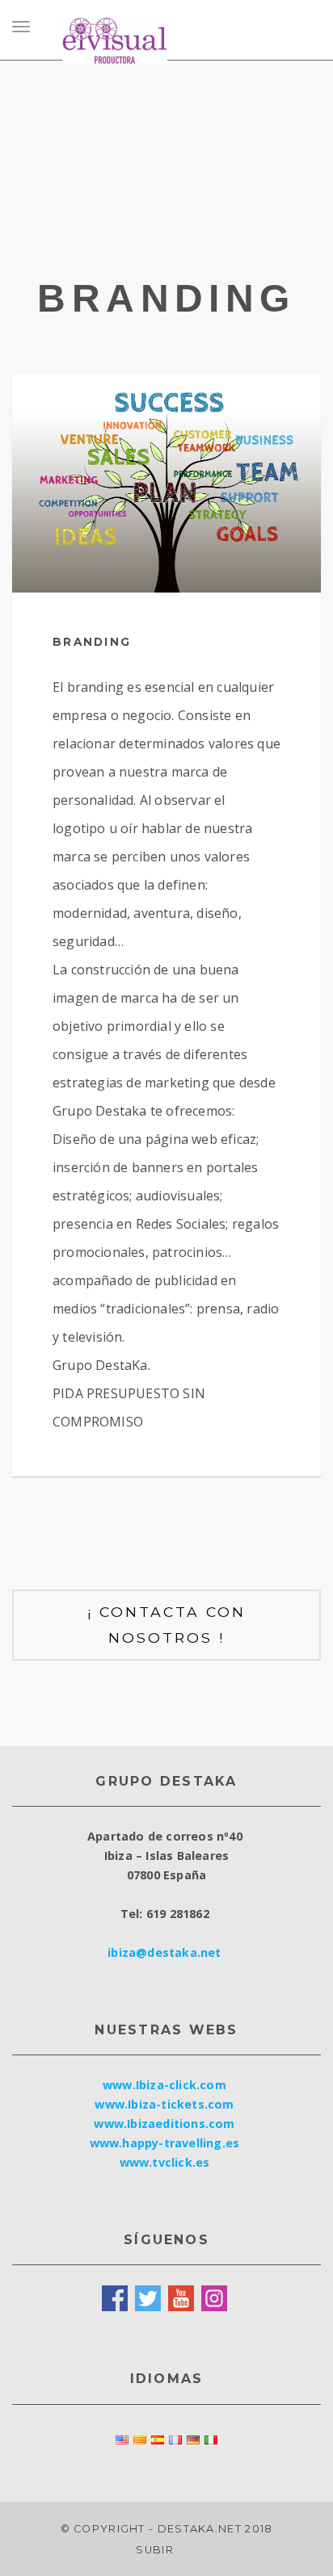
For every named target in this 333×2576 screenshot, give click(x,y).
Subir (156, 2550)
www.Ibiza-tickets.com (164, 2104)
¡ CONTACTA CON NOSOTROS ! (166, 1625)
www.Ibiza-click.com (164, 2085)
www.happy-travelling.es (165, 2143)
